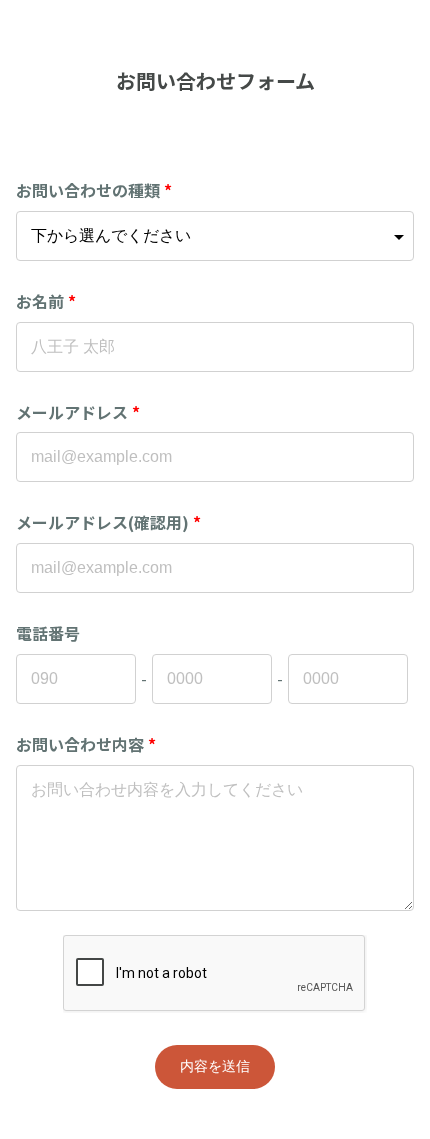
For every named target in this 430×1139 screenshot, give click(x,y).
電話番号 (48, 633)
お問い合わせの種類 (94, 190)
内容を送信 (215, 1066)
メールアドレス (78, 412)
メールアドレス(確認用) (108, 522)
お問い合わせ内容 (86, 744)
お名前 (46, 301)
